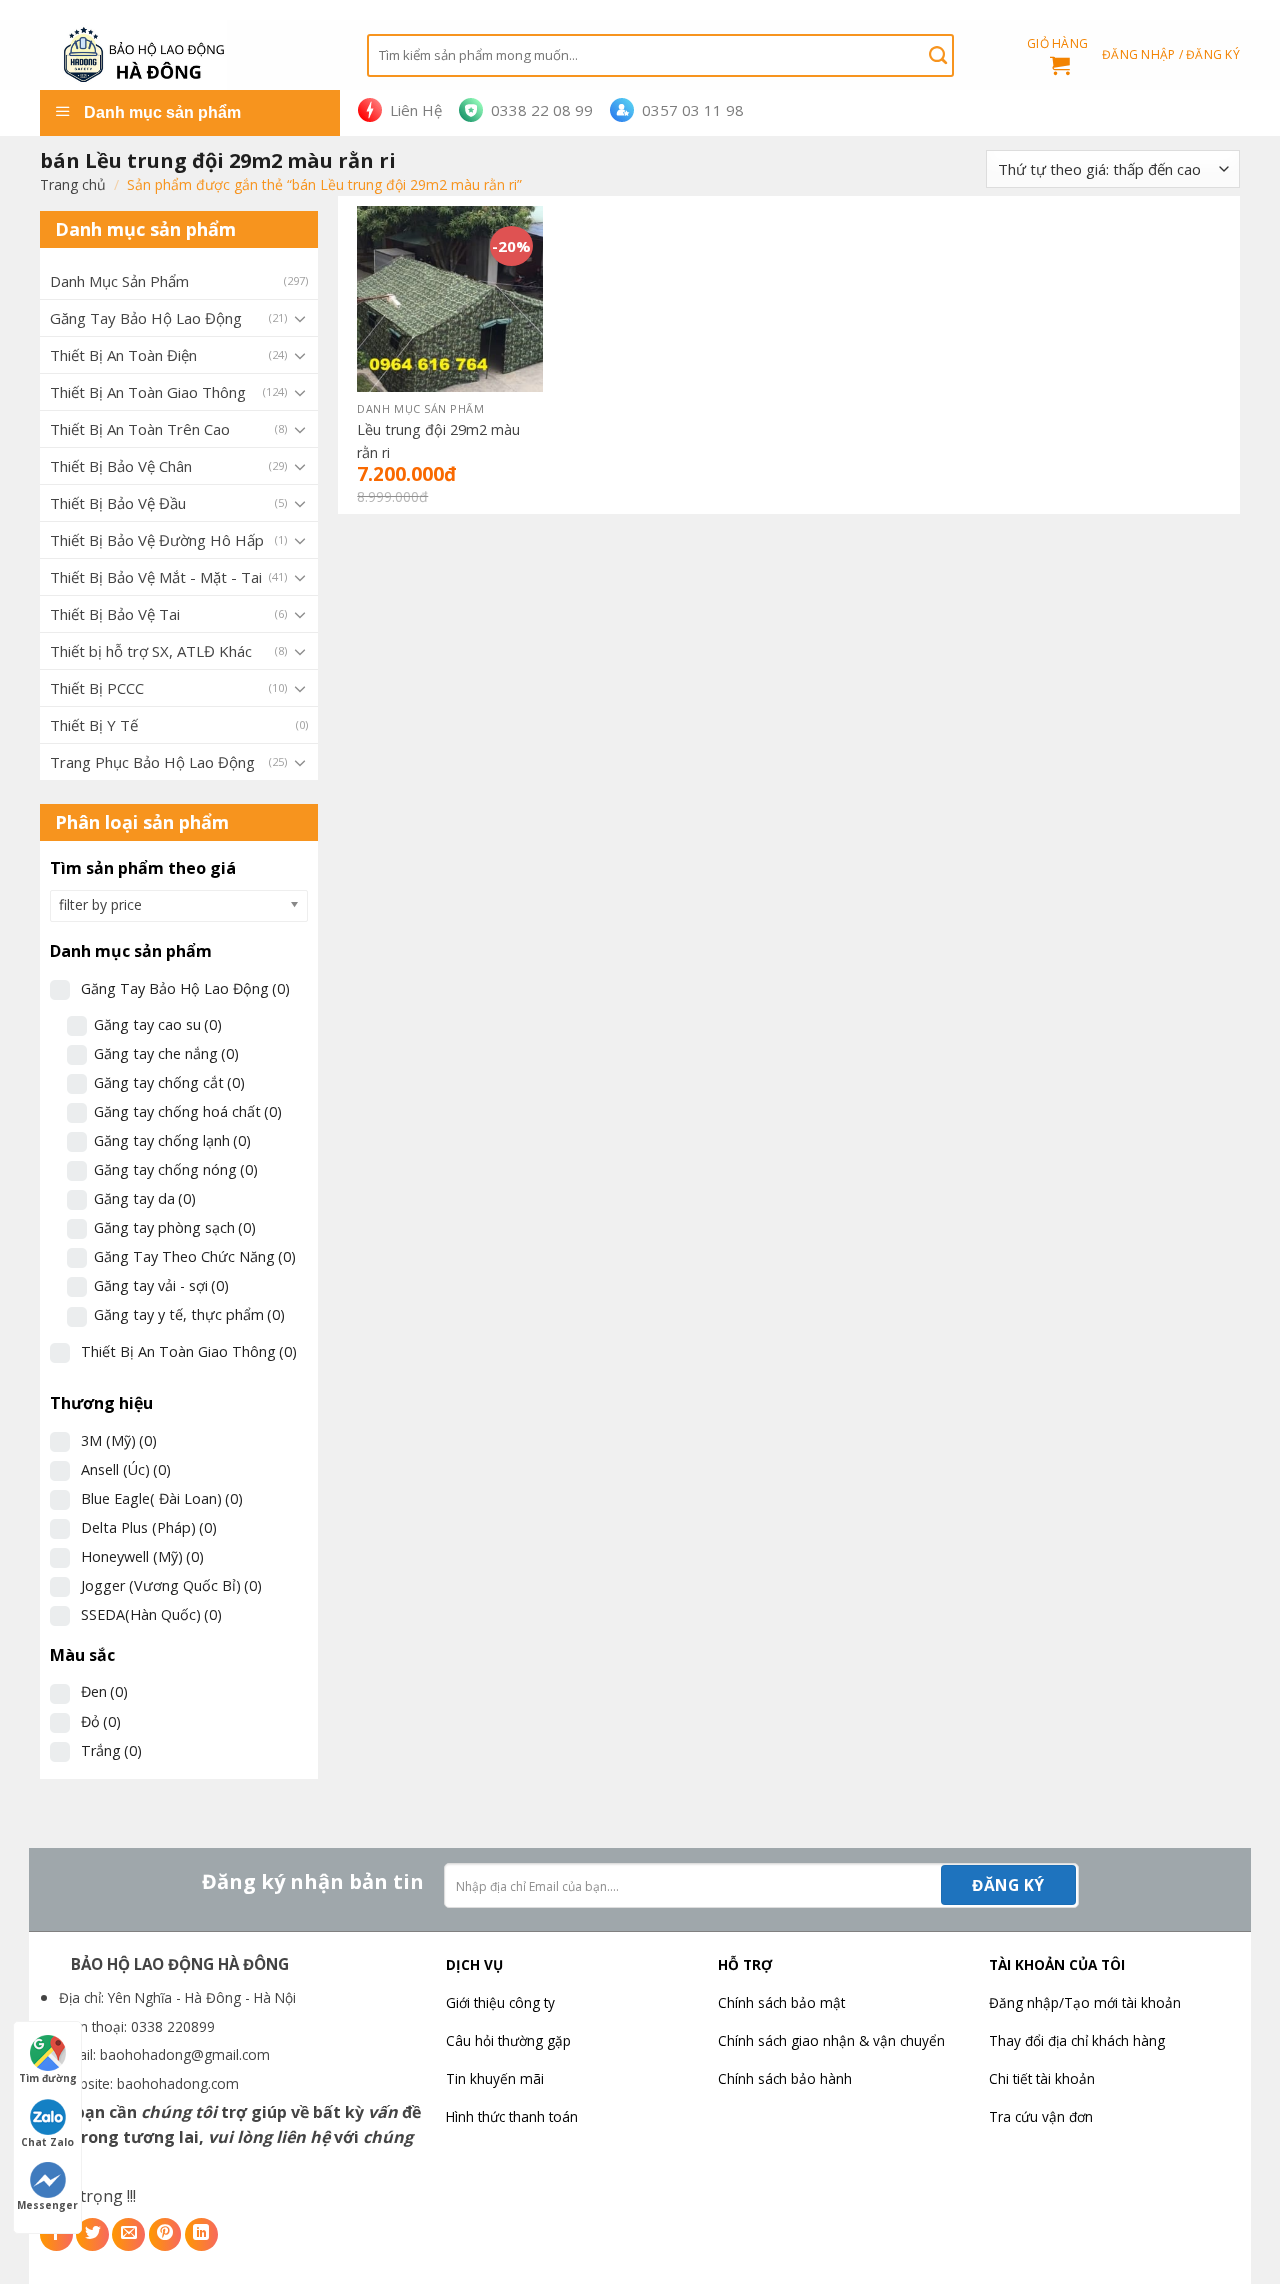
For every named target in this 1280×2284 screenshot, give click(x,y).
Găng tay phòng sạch (175, 1227)
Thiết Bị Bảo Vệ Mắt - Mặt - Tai (156, 577)
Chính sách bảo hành (785, 2078)
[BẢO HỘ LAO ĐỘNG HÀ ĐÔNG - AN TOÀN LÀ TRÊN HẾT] (188, 55)
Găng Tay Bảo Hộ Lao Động (146, 318)
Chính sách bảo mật (781, 2002)
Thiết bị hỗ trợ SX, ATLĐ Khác (151, 651)
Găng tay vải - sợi (161, 1285)
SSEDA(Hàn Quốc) (151, 1614)
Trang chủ (73, 184)
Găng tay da (145, 1198)
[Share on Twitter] (92, 2234)
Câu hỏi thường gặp (508, 2040)
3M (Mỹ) (119, 1440)
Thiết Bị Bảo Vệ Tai (115, 614)
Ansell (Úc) (126, 1469)
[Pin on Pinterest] (165, 2234)
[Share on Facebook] (56, 2234)
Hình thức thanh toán (512, 2116)
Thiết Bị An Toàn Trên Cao (140, 429)
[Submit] (938, 55)
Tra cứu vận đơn (1041, 2116)
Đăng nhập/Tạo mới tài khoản (1085, 2002)
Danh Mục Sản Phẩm (119, 281)
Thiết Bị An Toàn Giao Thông (148, 392)
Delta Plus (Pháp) (149, 1527)
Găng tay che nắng (166, 1053)
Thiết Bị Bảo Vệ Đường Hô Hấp (157, 540)
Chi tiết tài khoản (1042, 2078)
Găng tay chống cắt (169, 1082)
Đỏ (101, 1721)
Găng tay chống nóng (176, 1169)
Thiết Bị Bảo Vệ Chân (121, 466)
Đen (104, 1691)
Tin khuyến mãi (495, 2078)
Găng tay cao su (158, 1024)
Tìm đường (48, 2078)
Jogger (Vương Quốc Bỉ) (171, 1585)
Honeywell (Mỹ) (142, 1556)
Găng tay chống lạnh (172, 1140)
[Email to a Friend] (128, 2234)
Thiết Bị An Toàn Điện (123, 355)
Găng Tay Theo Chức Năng (195, 1256)
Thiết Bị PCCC (97, 688)
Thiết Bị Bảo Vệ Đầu (118, 503)
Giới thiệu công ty (500, 2002)
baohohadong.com (178, 2083)
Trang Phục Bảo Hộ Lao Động (152, 762)
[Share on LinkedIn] (201, 2234)
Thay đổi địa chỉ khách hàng (1077, 2040)
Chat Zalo (47, 2142)
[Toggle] (300, 318)
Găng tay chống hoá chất (188, 1111)
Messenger (47, 2205)
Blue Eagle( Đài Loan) (162, 1498)
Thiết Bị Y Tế (94, 725)
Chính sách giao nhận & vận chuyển (831, 2040)
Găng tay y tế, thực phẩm (189, 1314)
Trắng (111, 1750)
